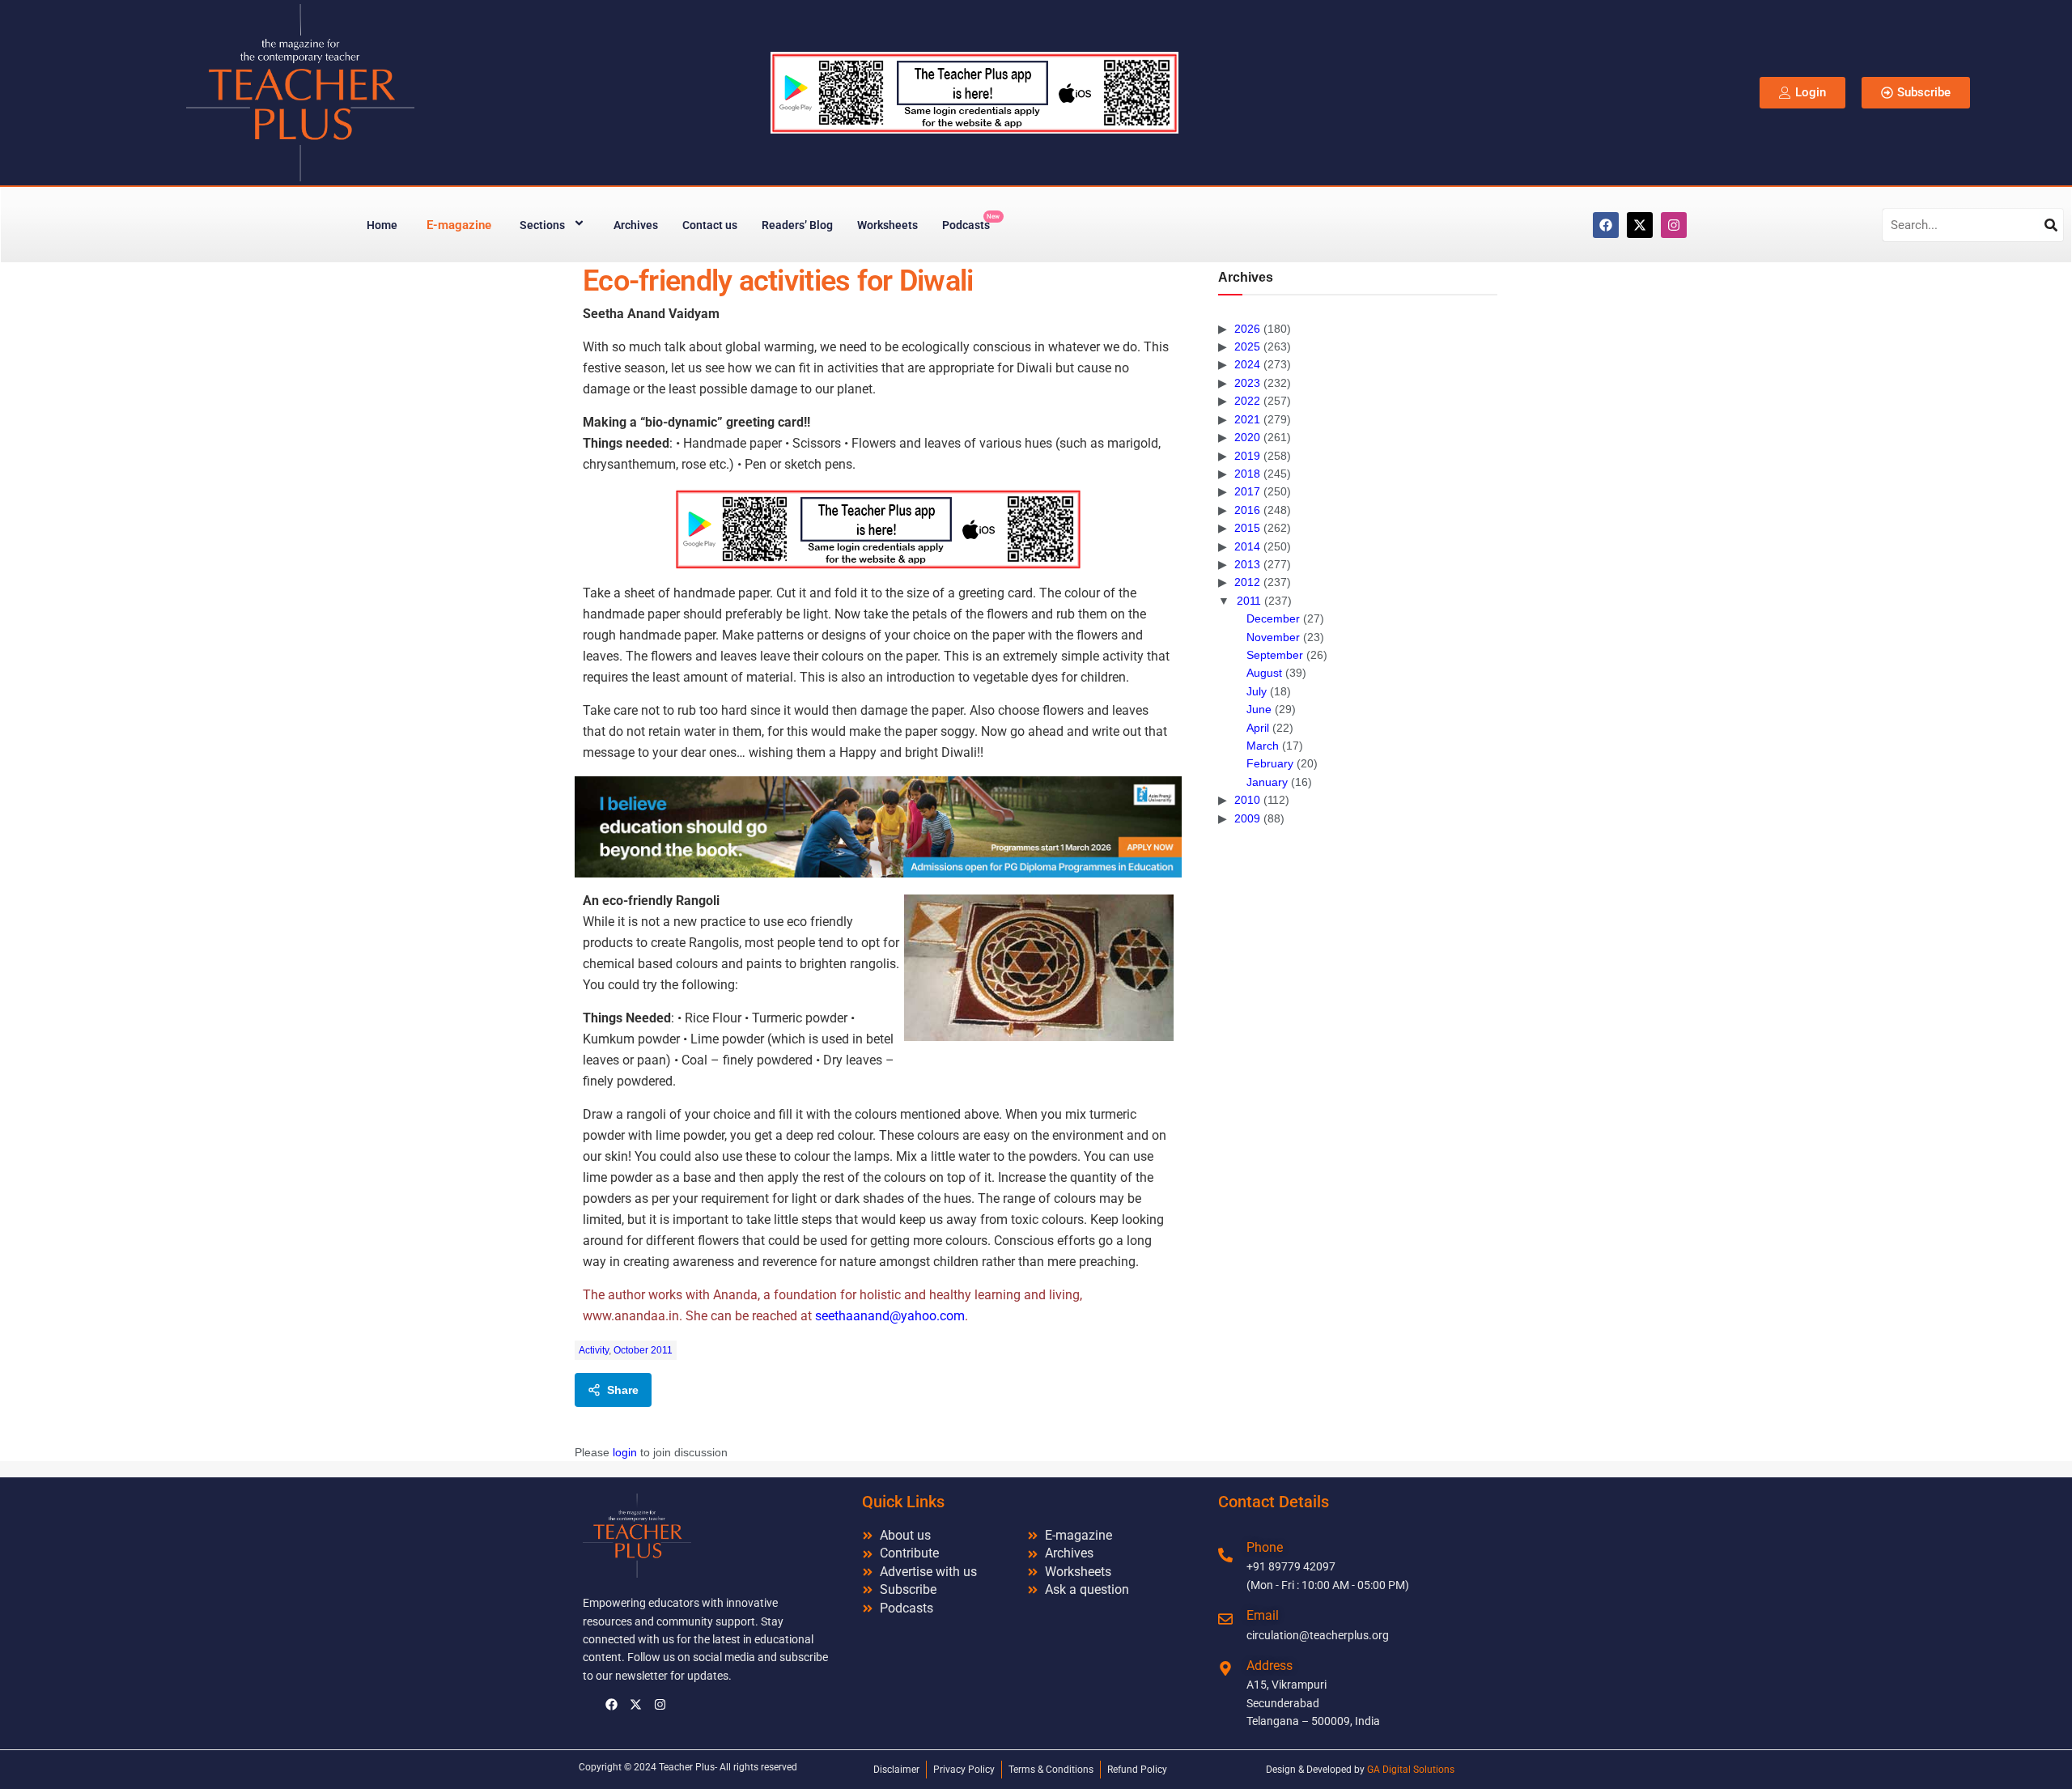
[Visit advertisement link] (878, 529)
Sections (542, 225)
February (1270, 763)
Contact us (710, 225)
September (1275, 655)
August (1264, 673)
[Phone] (1225, 1555)
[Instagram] (1674, 225)
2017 (1247, 491)
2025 (1247, 346)
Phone (1265, 1547)
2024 (1247, 364)
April (1258, 728)
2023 (1247, 383)
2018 (1247, 474)
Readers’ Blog (797, 225)
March (1263, 746)
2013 (1247, 564)
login (625, 1452)
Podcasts (971, 222)
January (1267, 782)
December (1273, 618)
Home (382, 225)
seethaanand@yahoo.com (890, 1316)
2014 (1247, 546)
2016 (1247, 510)
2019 (1247, 456)
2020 (1247, 437)
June (1259, 709)
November (1273, 637)
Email (1263, 1615)
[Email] (1225, 1619)
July (1257, 691)
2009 (1247, 818)
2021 (1247, 419)
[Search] (2051, 225)
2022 (1247, 401)
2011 (1249, 601)
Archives (636, 225)
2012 (1247, 582)
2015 (1247, 528)
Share (623, 1390)
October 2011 (643, 1350)
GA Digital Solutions (1411, 1770)
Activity (594, 1350)
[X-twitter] (1640, 225)
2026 (1247, 329)
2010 (1247, 800)
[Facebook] (1606, 225)
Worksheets (887, 225)
